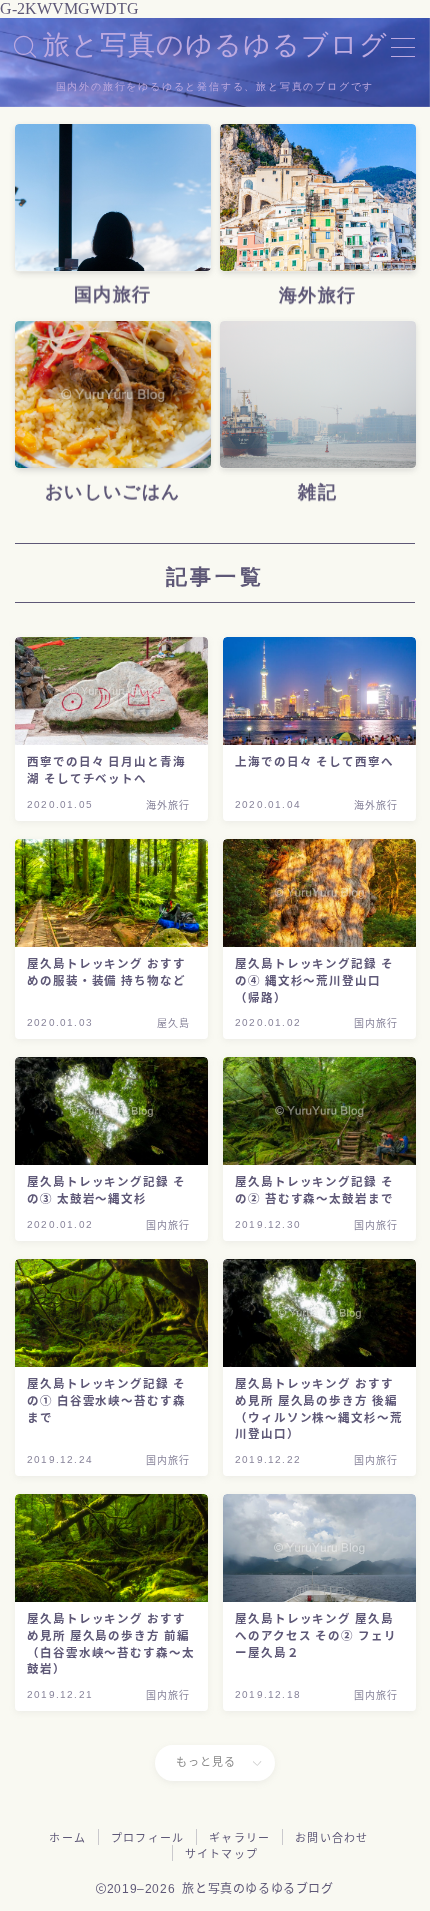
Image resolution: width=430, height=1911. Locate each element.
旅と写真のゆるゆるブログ (215, 46)
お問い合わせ (331, 1838)
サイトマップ (221, 1854)
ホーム (67, 1838)
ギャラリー (239, 1838)
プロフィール (147, 1838)
